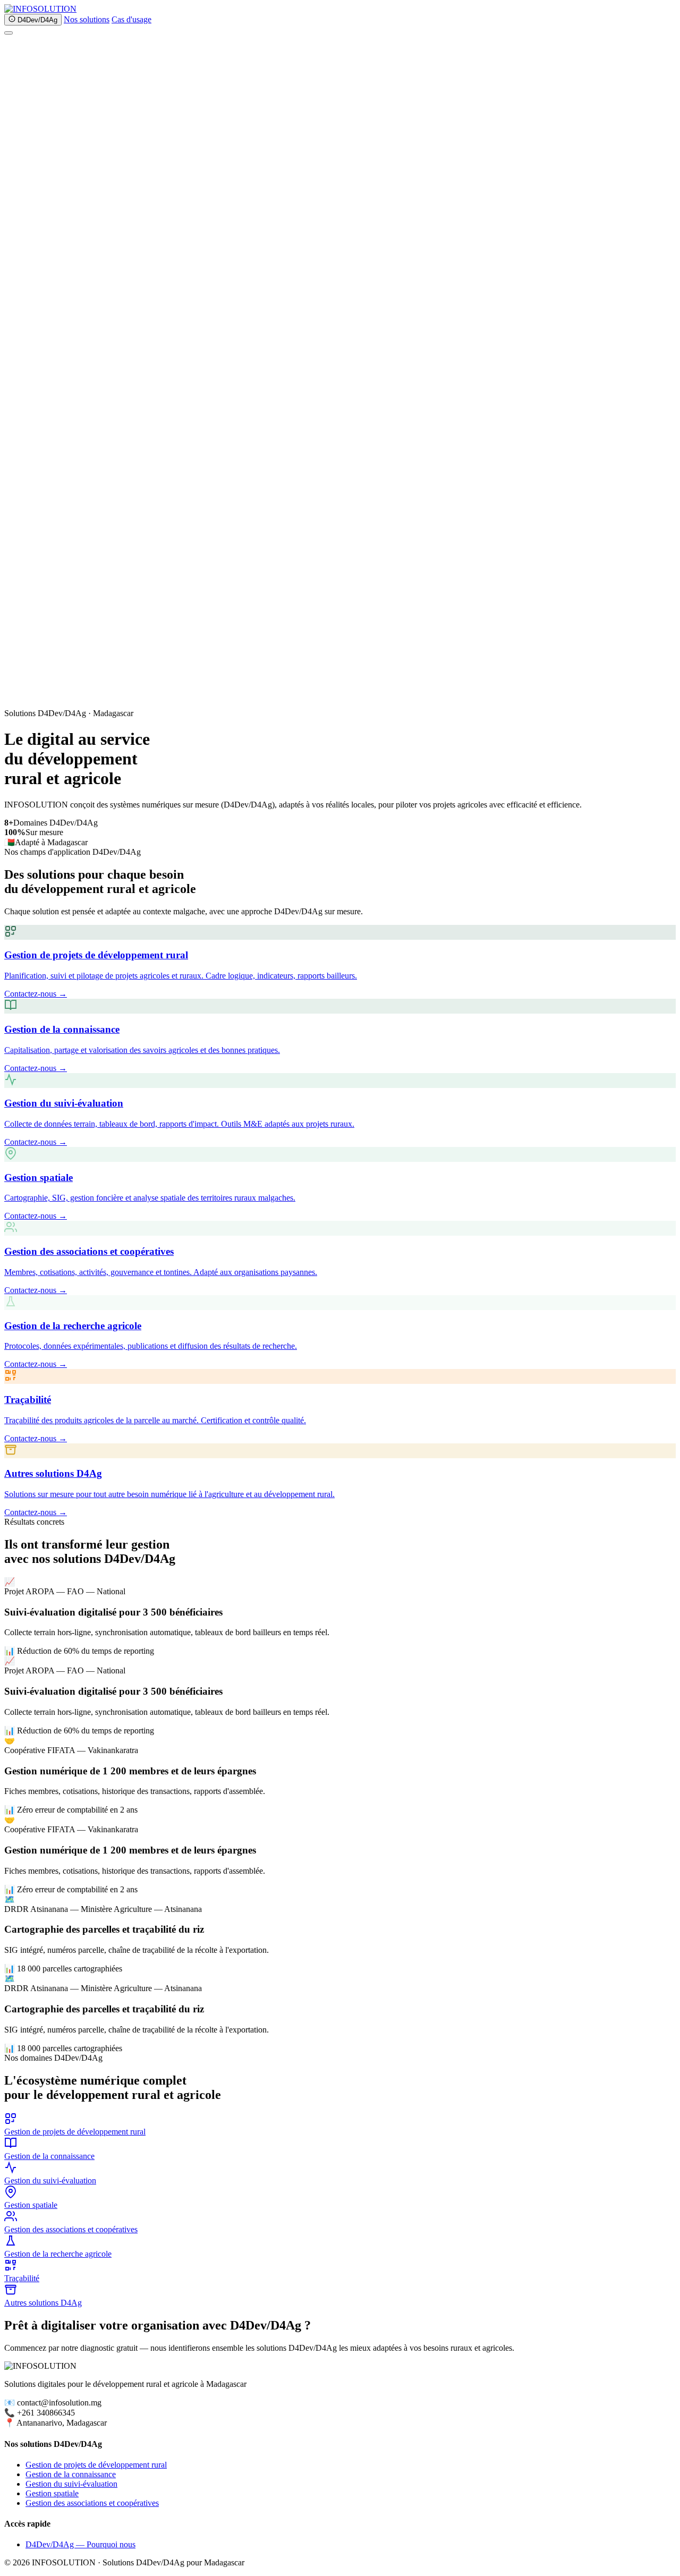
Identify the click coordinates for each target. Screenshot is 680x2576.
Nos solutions (87, 19)
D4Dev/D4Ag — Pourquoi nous (80, 2544)
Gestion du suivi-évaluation (71, 2484)
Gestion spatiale (52, 2493)
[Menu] (8, 33)
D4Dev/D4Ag (36, 20)
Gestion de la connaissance (71, 2474)
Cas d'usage (131, 19)
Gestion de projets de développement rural (96, 2465)
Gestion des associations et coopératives (92, 2503)
